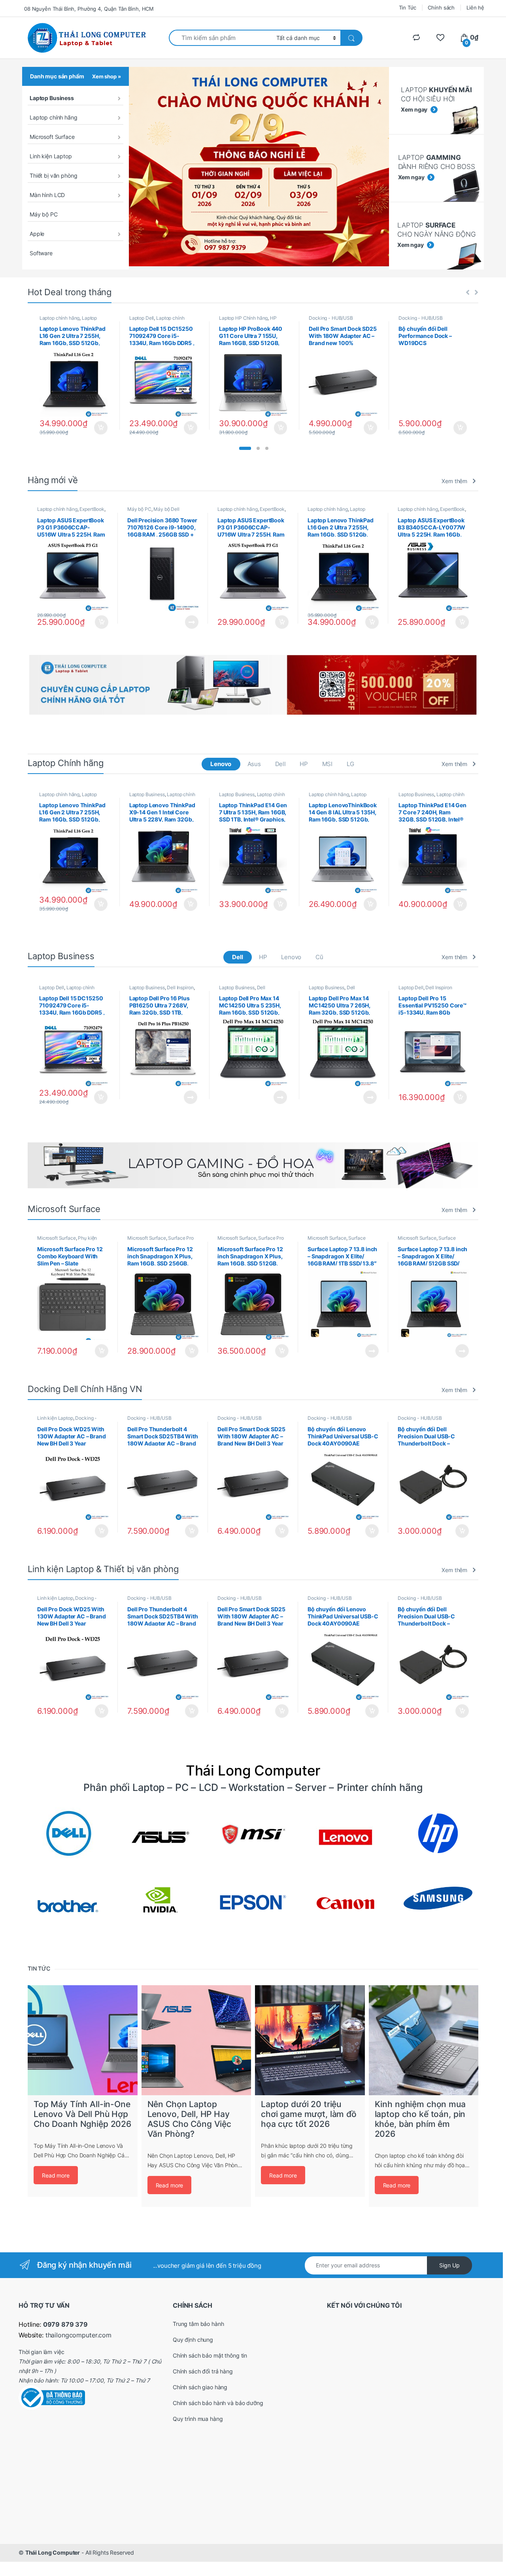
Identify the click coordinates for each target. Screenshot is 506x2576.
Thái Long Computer (53, 2552)
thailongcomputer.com (78, 2335)
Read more (56, 2175)
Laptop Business (52, 98)
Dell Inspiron (180, 987)
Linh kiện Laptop (51, 156)
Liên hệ (475, 8)
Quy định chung (193, 2340)
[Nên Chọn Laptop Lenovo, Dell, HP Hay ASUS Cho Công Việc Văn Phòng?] (196, 2040)
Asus (254, 764)
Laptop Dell (142, 318)
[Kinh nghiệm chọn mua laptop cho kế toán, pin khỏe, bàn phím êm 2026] (424, 2040)
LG (350, 764)
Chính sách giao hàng (200, 2387)
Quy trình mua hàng (198, 2419)
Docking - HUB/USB (331, 318)
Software (41, 253)
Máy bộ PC (44, 214)
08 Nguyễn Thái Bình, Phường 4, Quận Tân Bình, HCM (89, 9)
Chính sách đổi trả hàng (203, 2371)
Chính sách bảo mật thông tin (210, 2355)
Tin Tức (408, 8)
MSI (328, 764)
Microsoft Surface (52, 137)
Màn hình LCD (47, 195)
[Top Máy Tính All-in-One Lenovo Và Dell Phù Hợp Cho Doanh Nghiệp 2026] (83, 2040)
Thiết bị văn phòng (53, 175)
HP (304, 764)
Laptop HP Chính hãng (243, 318)
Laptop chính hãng (54, 117)
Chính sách (441, 8)
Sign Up (449, 2265)
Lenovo (221, 764)
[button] (245, 448)
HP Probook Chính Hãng (248, 321)
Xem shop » (107, 76)
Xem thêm (454, 481)
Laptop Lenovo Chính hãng (68, 321)
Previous (17, 685)
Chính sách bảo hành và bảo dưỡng (218, 2403)
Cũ (319, 957)
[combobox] (220, 38)
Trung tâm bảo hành (198, 2324)
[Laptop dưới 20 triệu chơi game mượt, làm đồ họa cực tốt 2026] (310, 2040)
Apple (37, 234)
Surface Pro (181, 1238)
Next (489, 685)
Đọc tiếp (192, 622)
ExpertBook (92, 509)
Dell (280, 764)
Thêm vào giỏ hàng (100, 428)
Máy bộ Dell (166, 509)
